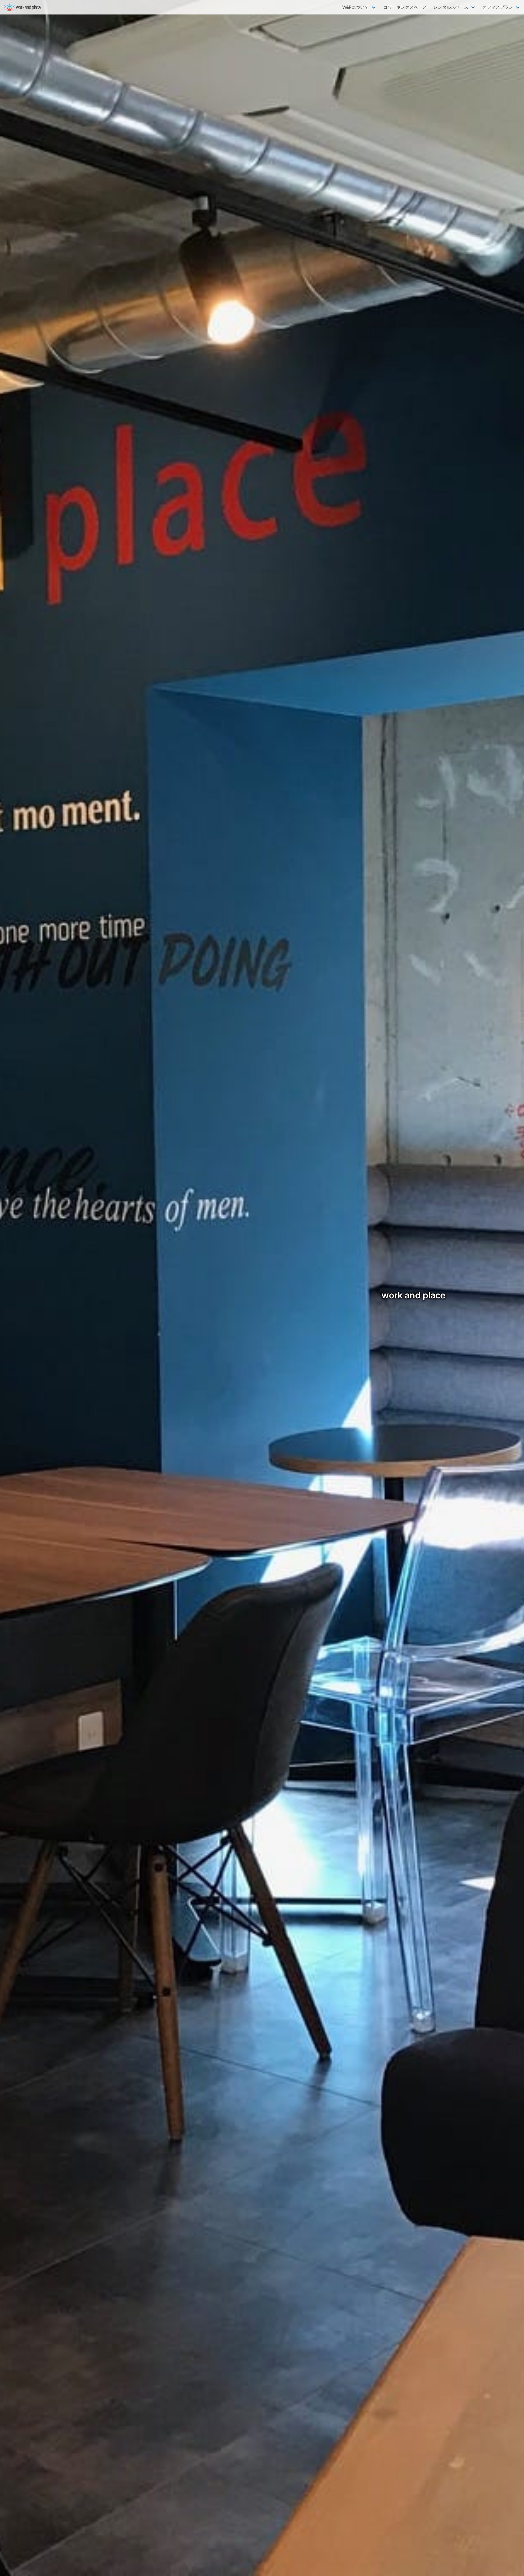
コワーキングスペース (405, 7)
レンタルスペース (451, 7)
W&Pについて (356, 7)
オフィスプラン (498, 7)
